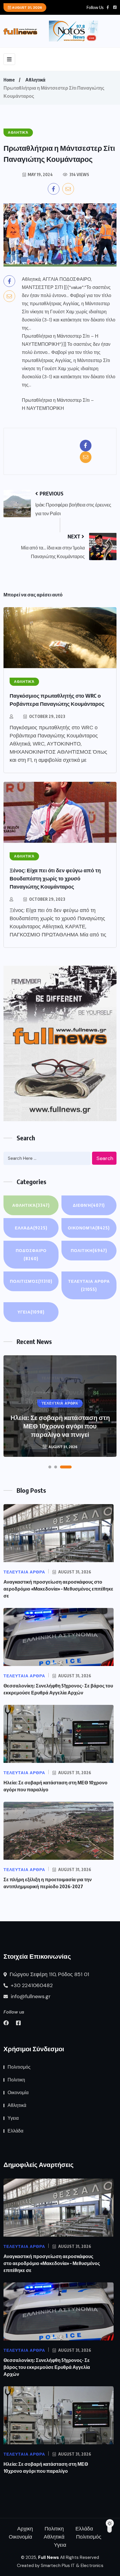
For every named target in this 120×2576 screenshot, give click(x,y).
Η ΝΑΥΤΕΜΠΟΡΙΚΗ (43, 408)
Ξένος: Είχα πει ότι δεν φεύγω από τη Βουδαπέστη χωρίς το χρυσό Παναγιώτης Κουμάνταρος (55, 878)
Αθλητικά (35, 80)
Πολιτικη (89, 1250)
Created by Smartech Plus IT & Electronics (60, 2566)
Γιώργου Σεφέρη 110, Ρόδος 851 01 (49, 1974)
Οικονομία (89, 1228)
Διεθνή (89, 1205)
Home (9, 80)
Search (105, 1158)
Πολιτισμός (31, 1281)
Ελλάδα (31, 1228)
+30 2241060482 (31, 1985)
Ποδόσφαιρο (31, 1254)
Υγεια (31, 1312)
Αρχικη (25, 2529)
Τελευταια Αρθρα (89, 1285)
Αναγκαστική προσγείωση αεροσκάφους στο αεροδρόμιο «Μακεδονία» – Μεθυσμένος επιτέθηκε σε (58, 1589)
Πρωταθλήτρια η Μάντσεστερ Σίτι (56, 400)
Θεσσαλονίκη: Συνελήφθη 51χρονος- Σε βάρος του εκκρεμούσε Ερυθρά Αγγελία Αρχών (47, 2367)
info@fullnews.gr (30, 1996)
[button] (50, 1467)
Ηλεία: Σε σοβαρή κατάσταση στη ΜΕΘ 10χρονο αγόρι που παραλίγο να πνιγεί (60, 1426)
